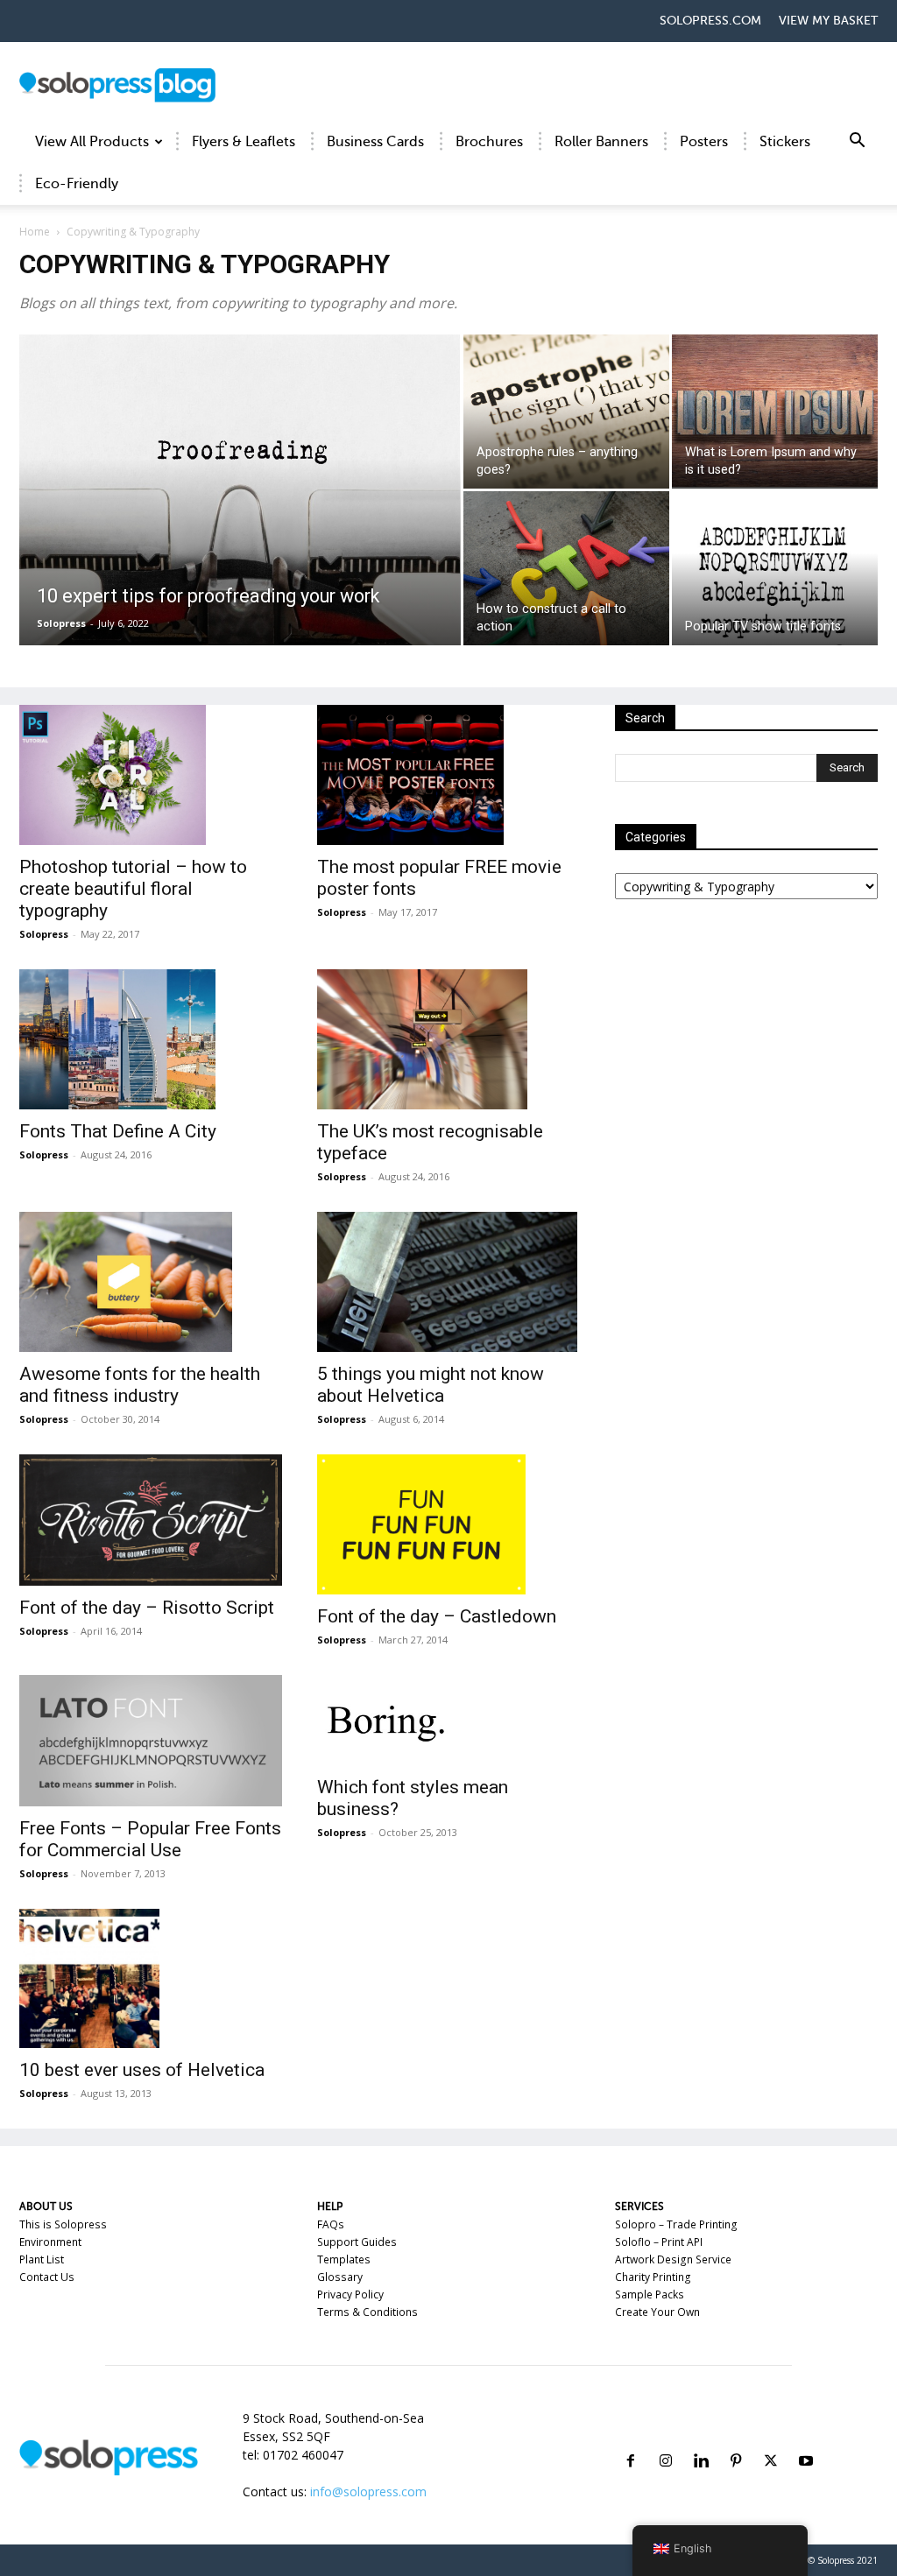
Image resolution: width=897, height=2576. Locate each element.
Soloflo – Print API (659, 2242)
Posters (704, 142)
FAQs (331, 2224)
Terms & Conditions (367, 2312)
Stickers (785, 142)
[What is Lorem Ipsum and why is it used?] (775, 411)
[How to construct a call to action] (566, 568)
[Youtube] (806, 2440)
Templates (344, 2259)
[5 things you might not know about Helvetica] (448, 1282)
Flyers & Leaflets (244, 142)
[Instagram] (666, 2440)
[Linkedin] (701, 2440)
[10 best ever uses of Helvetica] (151, 1979)
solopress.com (710, 21)
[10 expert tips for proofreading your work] (240, 500)
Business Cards (375, 142)
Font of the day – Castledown (437, 1616)
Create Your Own (657, 2312)
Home (35, 232)
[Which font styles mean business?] (448, 1721)
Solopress (61, 623)
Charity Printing (653, 2277)
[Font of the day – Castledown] (448, 1524)
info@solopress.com (368, 2492)
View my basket (828, 21)
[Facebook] (631, 2440)
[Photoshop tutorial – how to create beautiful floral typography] (151, 775)
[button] (857, 143)
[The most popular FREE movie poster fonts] (448, 775)
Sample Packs (650, 2294)
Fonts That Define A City (118, 1131)
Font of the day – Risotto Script (147, 1608)
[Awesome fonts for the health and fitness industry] (151, 1282)
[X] (771, 2440)
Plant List (42, 2259)
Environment (50, 2242)
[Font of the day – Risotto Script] (151, 1520)
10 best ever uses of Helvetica (142, 2070)
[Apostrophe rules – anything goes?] (566, 412)
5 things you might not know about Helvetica (431, 1385)
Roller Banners (601, 142)
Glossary (340, 2277)
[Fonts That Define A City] (151, 1039)
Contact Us (47, 2277)
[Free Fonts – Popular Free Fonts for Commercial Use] (151, 1741)
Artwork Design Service (673, 2259)
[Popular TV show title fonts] (775, 594)
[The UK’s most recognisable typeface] (448, 1039)
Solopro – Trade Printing (676, 2224)
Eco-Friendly (77, 184)
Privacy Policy (350, 2294)
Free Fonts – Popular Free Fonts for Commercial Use (150, 1839)
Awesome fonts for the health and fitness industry (140, 1385)
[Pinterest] (736, 2440)
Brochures (489, 142)
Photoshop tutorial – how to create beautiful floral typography (133, 889)
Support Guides (357, 2242)
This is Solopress (63, 2224)
